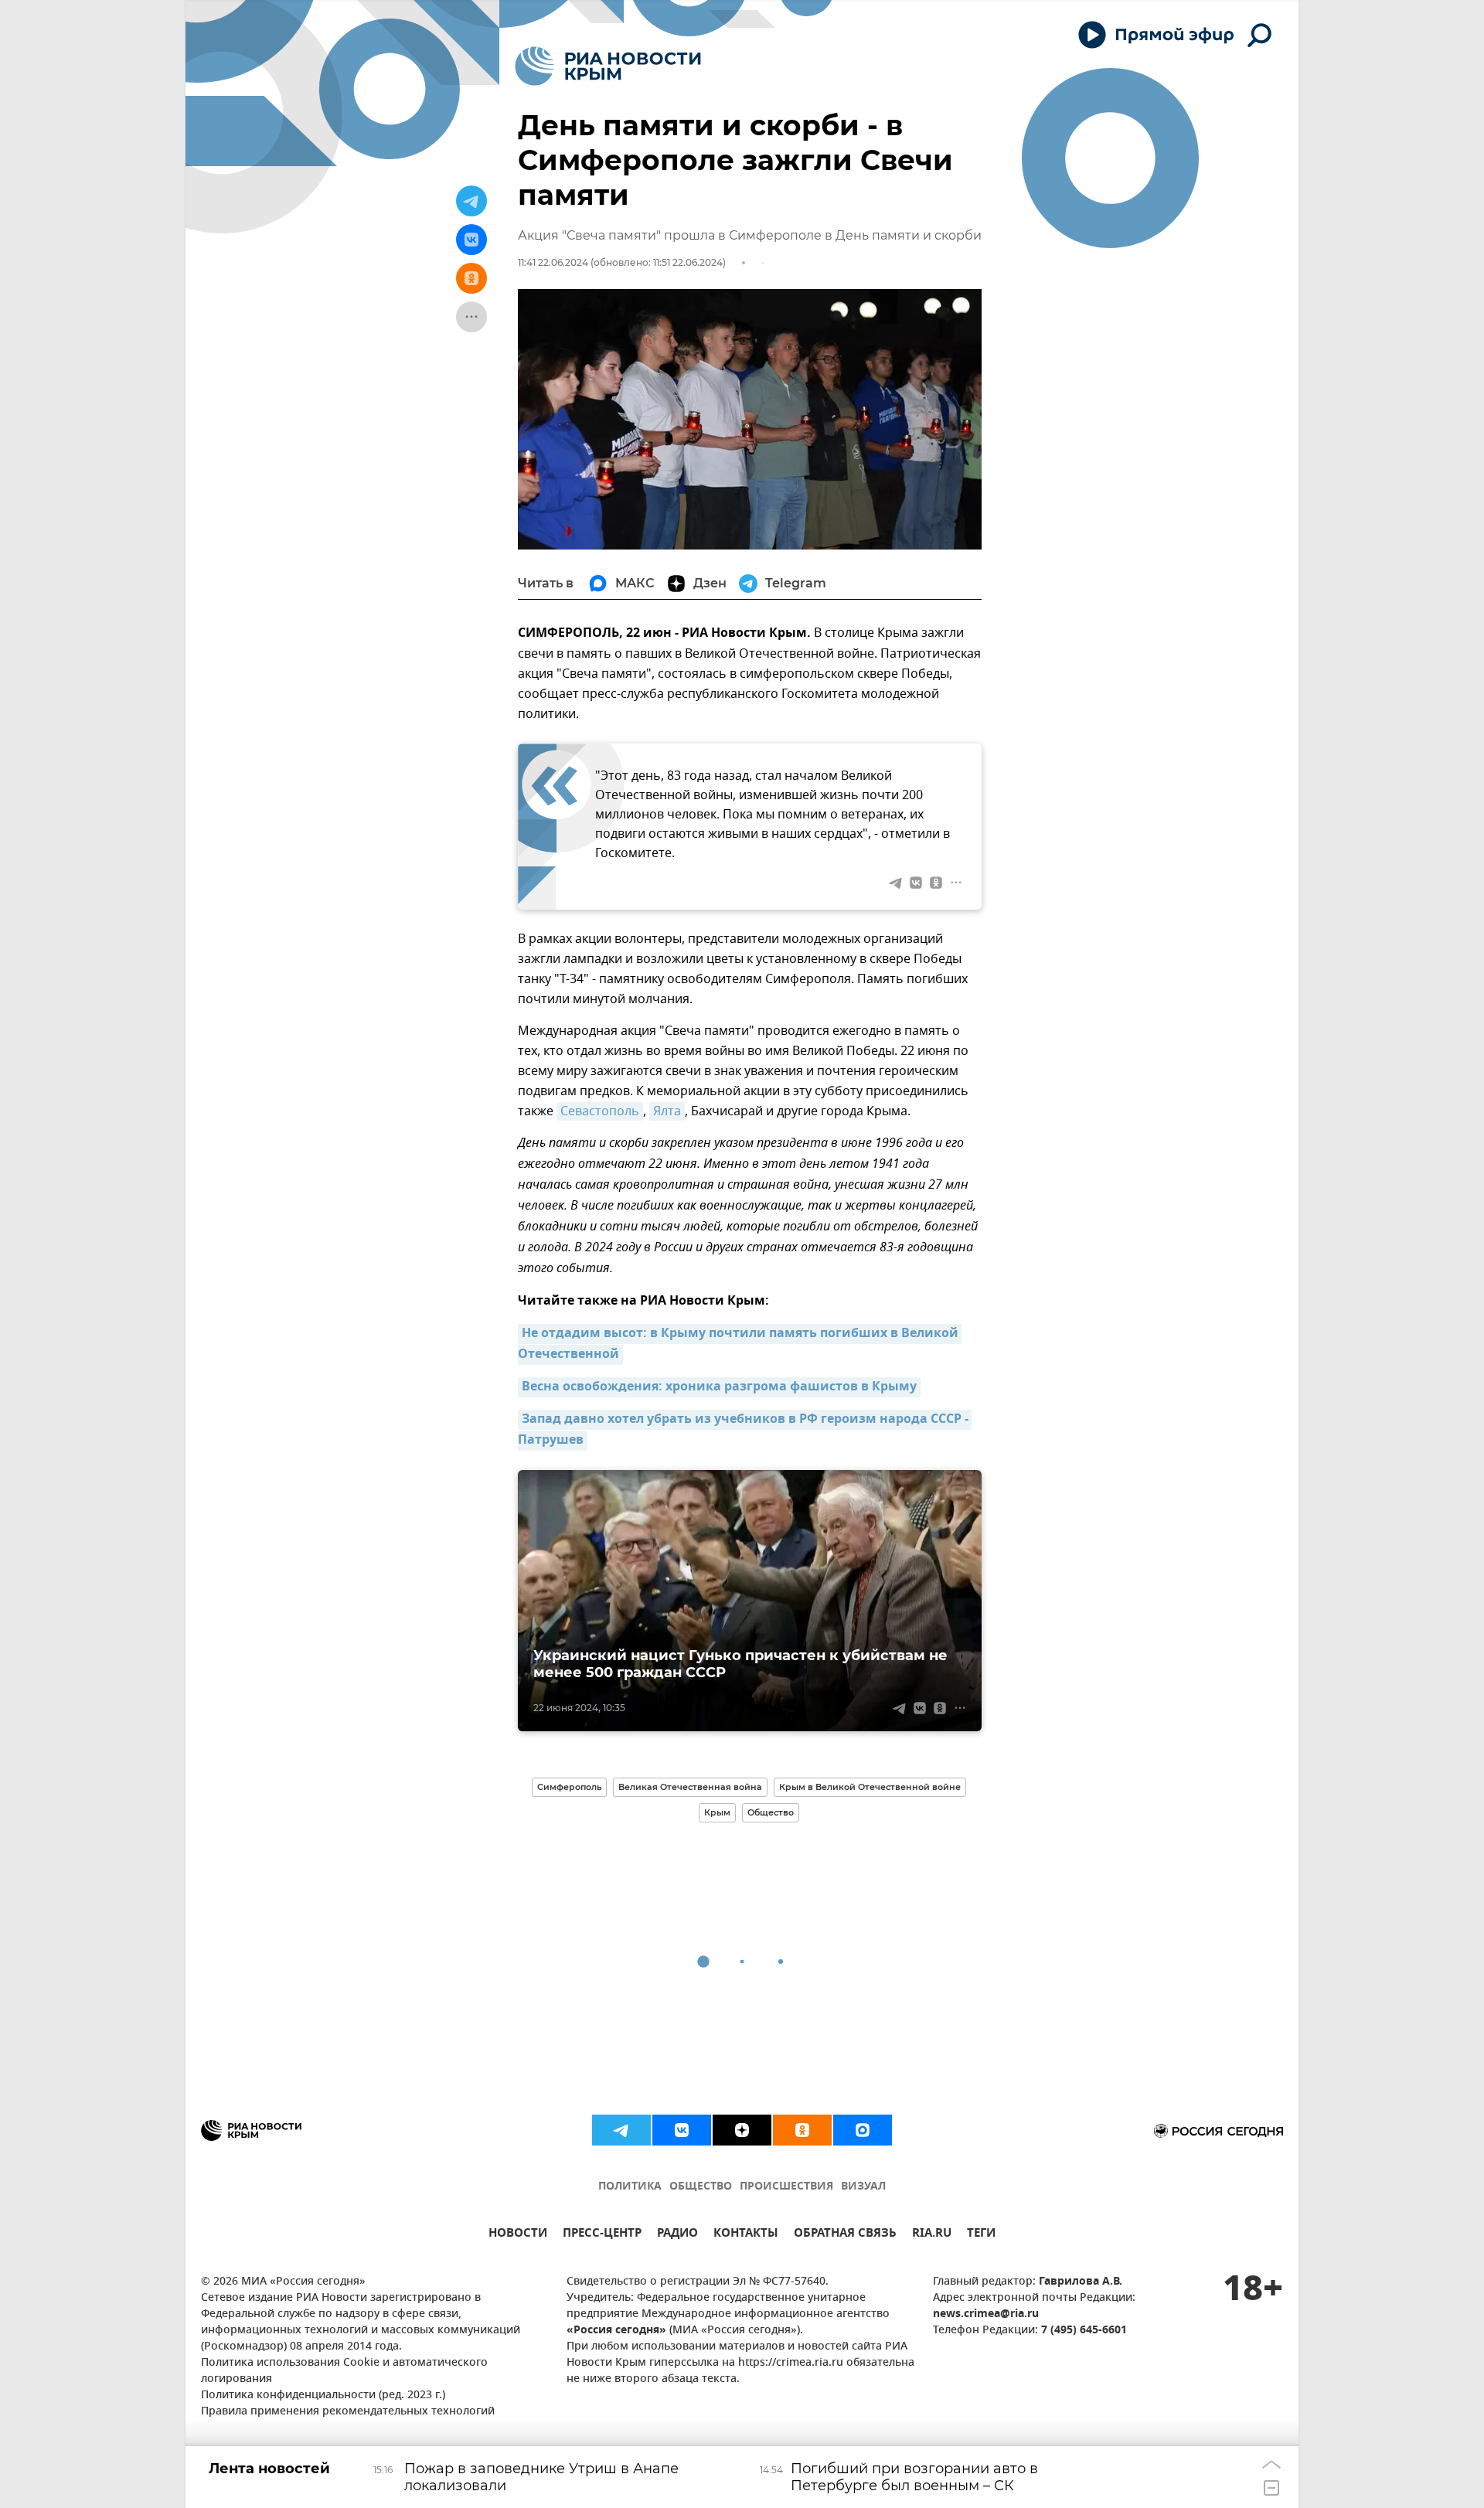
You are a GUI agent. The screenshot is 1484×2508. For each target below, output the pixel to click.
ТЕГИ (981, 2235)
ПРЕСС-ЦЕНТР (602, 2235)
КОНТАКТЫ (746, 2235)
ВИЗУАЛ (863, 2187)
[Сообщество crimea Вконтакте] (682, 2130)
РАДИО (677, 2235)
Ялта (667, 1111)
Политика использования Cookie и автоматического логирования (344, 2371)
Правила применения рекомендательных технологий (348, 2412)
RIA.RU (932, 2235)
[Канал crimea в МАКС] (863, 2130)
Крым (717, 1812)
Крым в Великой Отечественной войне (870, 1787)
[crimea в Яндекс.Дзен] (742, 2130)
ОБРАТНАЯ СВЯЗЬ (845, 2235)
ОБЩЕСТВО (701, 2187)
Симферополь (569, 1787)
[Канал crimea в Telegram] (621, 2130)
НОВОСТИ (518, 2235)
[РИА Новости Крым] (608, 66)
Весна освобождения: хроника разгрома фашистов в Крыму (719, 1387)
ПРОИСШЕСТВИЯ (786, 2187)
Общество (771, 1812)
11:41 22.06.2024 (553, 262)
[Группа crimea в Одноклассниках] (802, 2130)
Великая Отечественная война (690, 1787)
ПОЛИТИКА (630, 2187)
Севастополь (600, 1111)
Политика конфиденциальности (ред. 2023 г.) (323, 2396)
